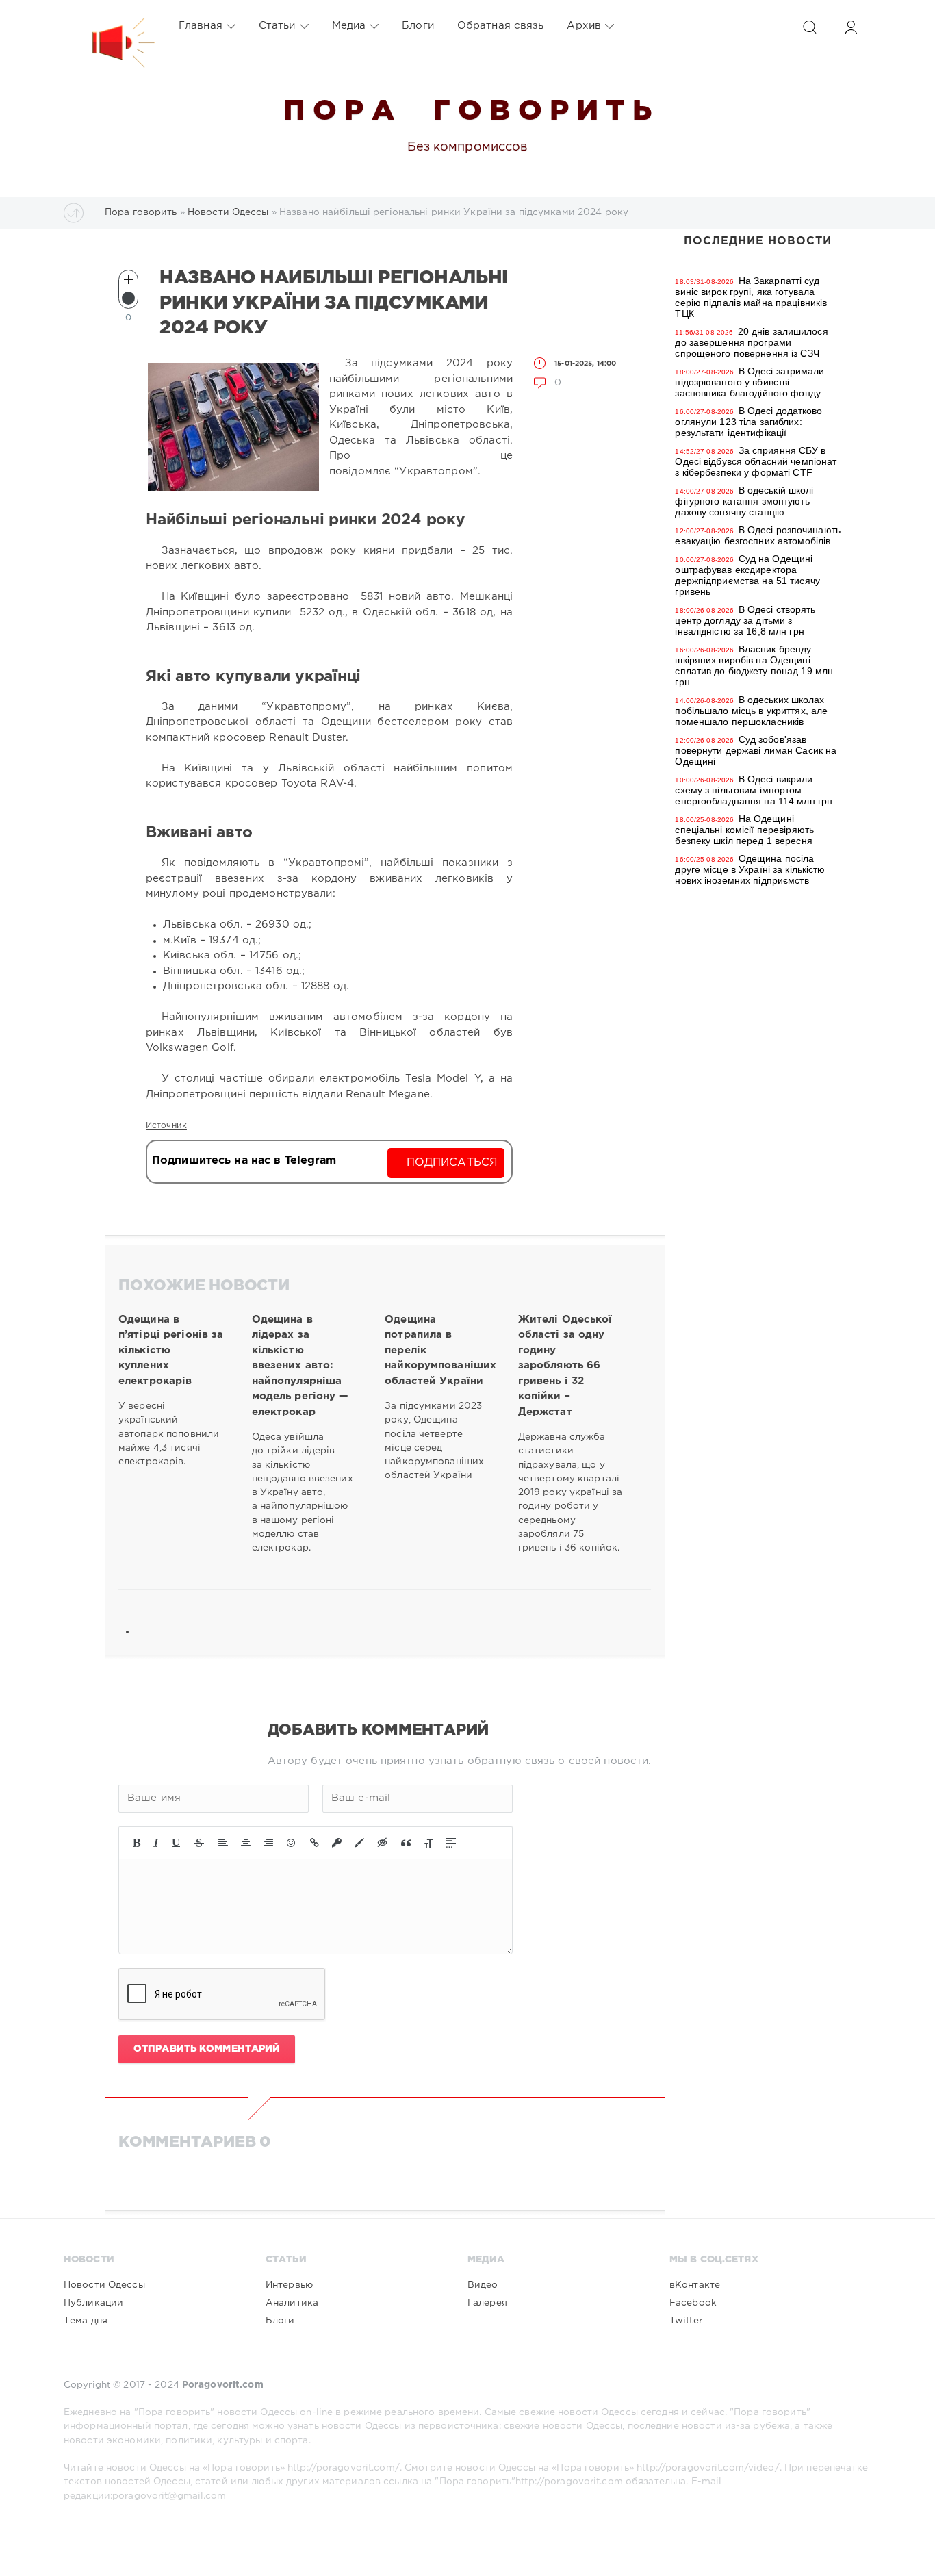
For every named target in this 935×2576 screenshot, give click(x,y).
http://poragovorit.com (569, 2482)
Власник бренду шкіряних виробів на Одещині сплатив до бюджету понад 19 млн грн (754, 665)
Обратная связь (501, 26)
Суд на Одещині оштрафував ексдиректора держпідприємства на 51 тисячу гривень (747, 575)
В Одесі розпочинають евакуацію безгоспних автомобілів (758, 535)
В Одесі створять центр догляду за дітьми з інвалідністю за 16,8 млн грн (745, 620)
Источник (166, 1126)
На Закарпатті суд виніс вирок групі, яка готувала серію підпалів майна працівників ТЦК (751, 297)
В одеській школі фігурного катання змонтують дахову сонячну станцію (744, 501)
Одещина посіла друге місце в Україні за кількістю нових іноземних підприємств (750, 869)
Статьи (277, 26)
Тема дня (86, 2321)
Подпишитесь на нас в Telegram (244, 1161)
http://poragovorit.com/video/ (708, 2468)
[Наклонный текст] (156, 1843)
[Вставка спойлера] (451, 1843)
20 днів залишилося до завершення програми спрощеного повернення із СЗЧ (751, 342)
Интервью (289, 2285)
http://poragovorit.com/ (344, 2468)
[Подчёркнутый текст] (177, 1843)
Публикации (93, 2303)
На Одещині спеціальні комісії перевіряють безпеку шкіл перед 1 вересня (744, 830)
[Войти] (851, 27)
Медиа (349, 26)
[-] (128, 298)
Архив (584, 26)
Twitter (686, 2321)
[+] (128, 280)
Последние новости (758, 241)
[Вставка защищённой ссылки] (337, 1843)
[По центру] (246, 1843)
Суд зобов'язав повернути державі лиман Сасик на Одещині (756, 750)
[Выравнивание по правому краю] (268, 1843)
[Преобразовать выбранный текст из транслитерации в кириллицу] (428, 1843)
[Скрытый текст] (383, 1843)
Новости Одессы (104, 2285)
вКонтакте (695, 2285)
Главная (201, 26)
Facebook (693, 2303)
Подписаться (452, 1163)
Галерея (487, 2303)
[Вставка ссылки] (315, 1843)
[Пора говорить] (110, 26)
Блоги (418, 26)
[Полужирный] (137, 1843)
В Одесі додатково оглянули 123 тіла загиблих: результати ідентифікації (748, 422)
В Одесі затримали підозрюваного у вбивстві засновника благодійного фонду (750, 382)
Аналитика (292, 2303)
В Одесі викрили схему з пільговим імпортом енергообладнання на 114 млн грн (754, 790)
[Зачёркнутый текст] (199, 1843)
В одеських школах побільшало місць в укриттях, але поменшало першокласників (751, 711)
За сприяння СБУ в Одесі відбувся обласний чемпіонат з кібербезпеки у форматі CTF (756, 461)
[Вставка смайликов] (292, 1843)
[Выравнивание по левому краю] (223, 1843)
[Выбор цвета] (359, 1843)
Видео (483, 2285)
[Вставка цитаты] (406, 1843)
